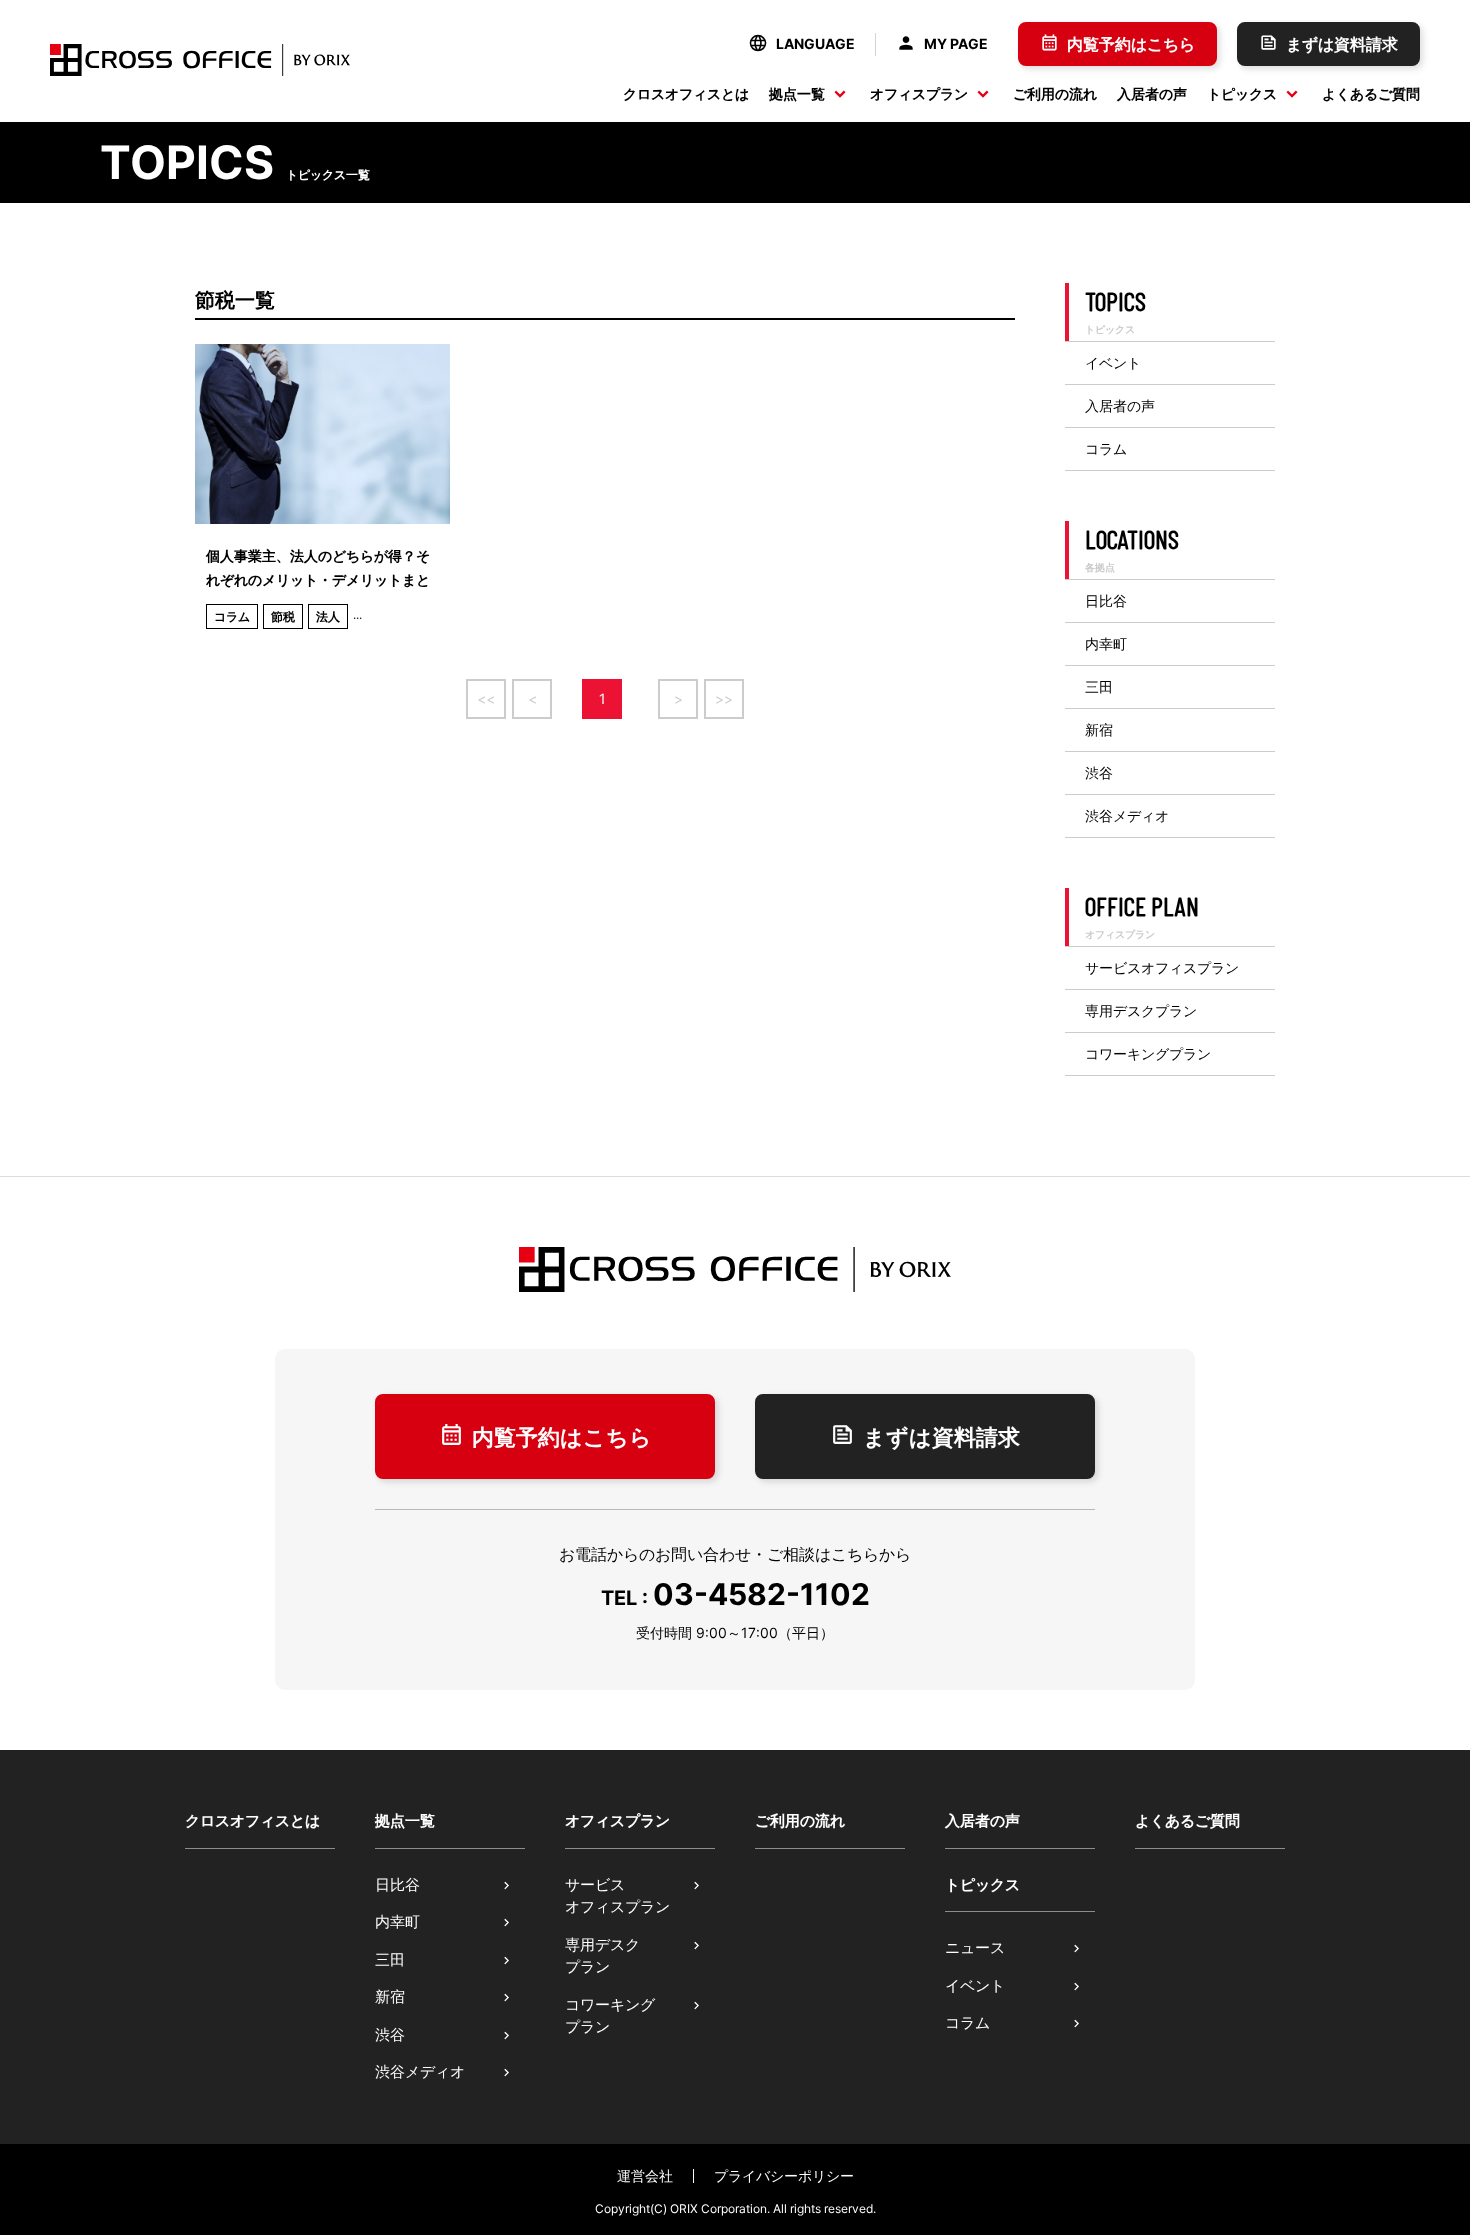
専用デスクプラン (1141, 1011)
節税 (283, 616)
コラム (232, 616)
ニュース (975, 1947)
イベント (1113, 363)
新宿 (1099, 730)
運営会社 (645, 2176)
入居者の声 (1152, 93)
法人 (328, 616)
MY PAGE (956, 43)
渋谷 (1099, 773)
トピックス (1242, 93)
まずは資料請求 (1342, 44)
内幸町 (1106, 644)
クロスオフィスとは (686, 93)
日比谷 (1106, 601)
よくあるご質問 (1371, 93)
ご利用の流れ (1055, 93)
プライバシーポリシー (784, 2176)
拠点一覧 (797, 93)
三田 (1099, 687)
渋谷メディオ (1127, 816)
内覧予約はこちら (1131, 44)
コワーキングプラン (1148, 1054)
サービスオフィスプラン (1162, 968)
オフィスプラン (919, 93)
